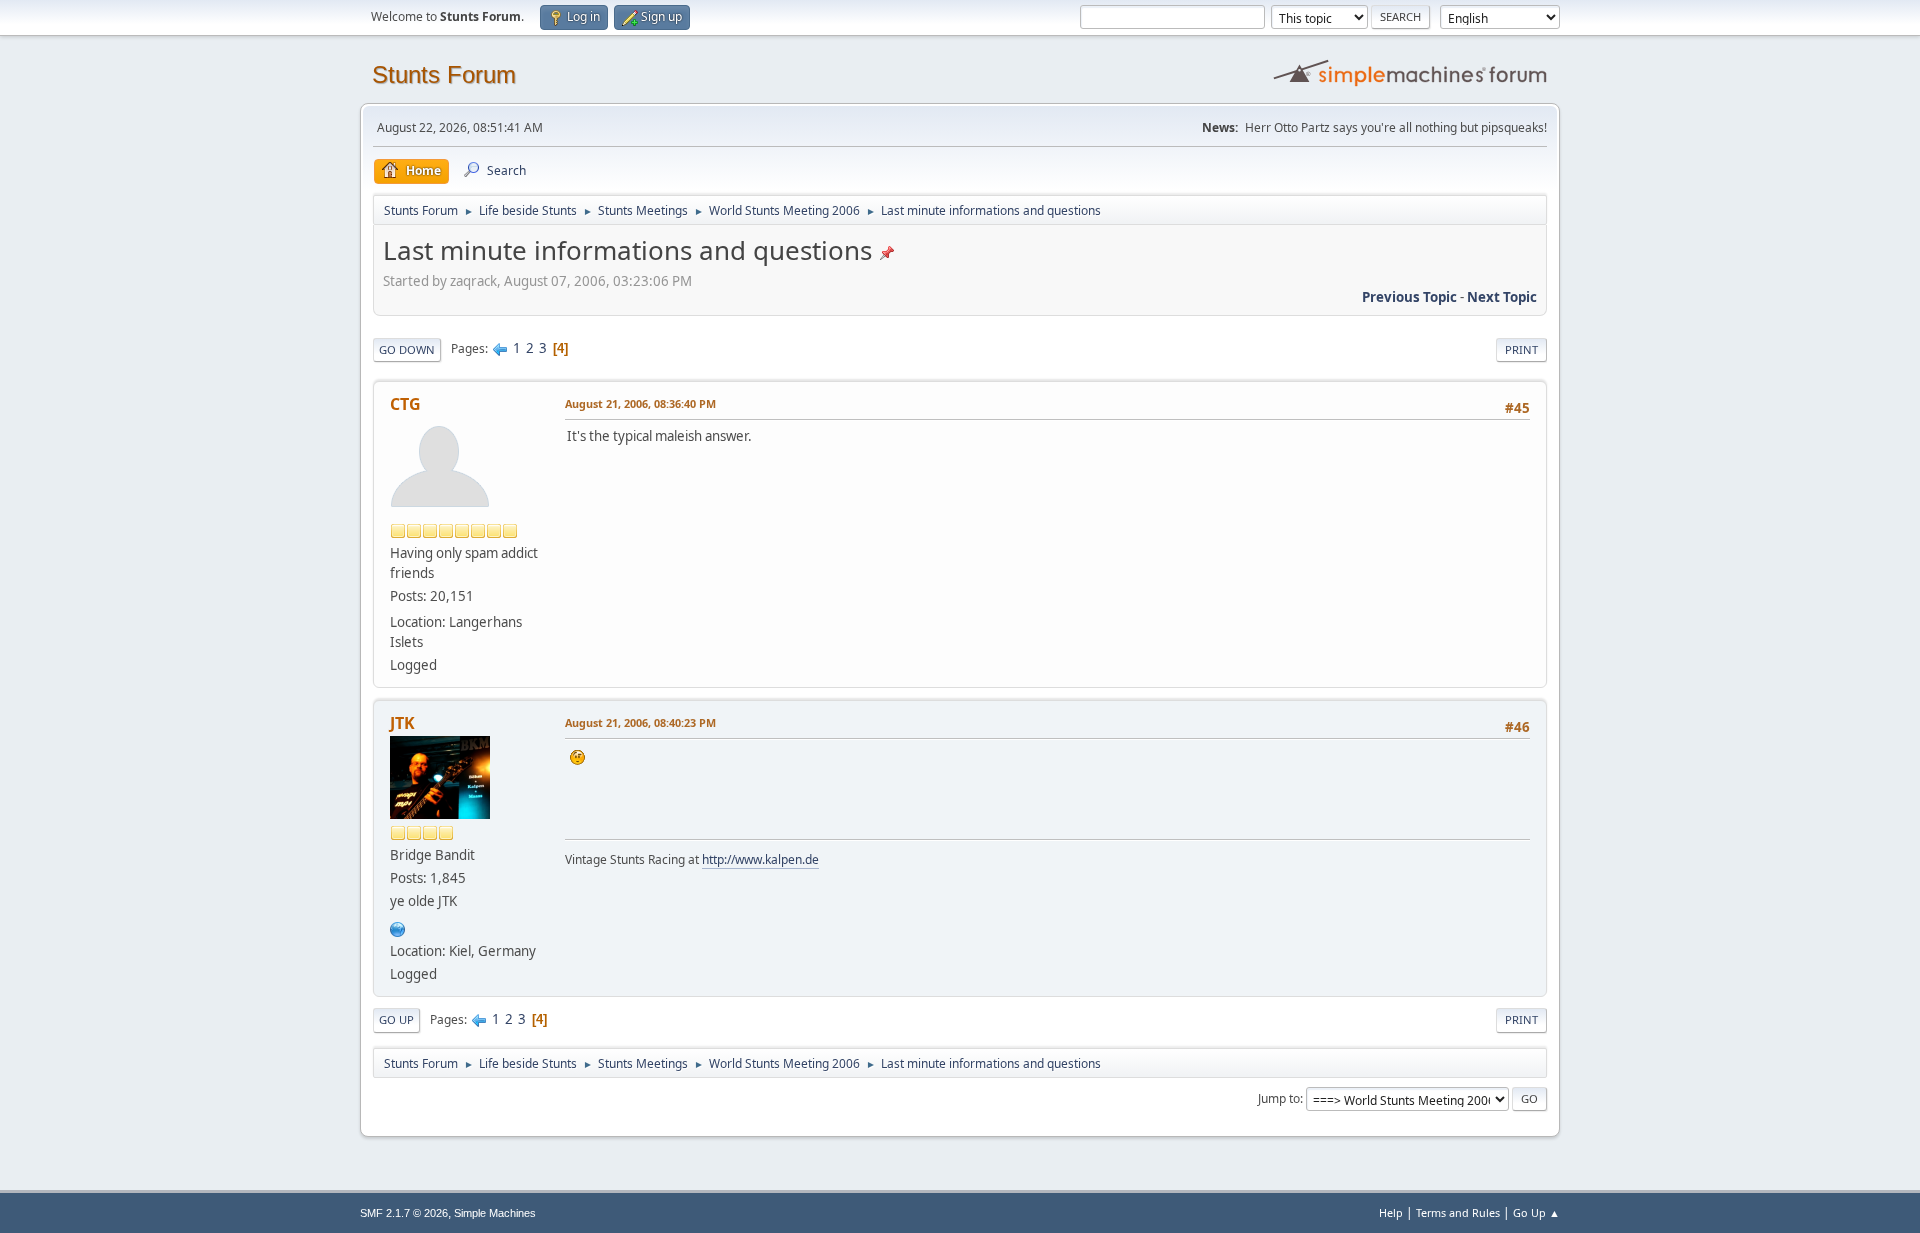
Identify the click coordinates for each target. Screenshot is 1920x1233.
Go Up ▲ (1536, 1212)
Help (1391, 1212)
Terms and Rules (1458, 1212)
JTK (402, 723)
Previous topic (1409, 297)
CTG (405, 404)
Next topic (1502, 297)
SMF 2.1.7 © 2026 (404, 1213)
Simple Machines (495, 1213)
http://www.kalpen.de (760, 859)
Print (1521, 349)
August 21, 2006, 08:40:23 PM (640, 722)
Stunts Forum (444, 74)
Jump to (1279, 1098)
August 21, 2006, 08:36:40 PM (640, 403)
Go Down (407, 349)
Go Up (396, 1019)
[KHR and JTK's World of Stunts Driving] (398, 927)
